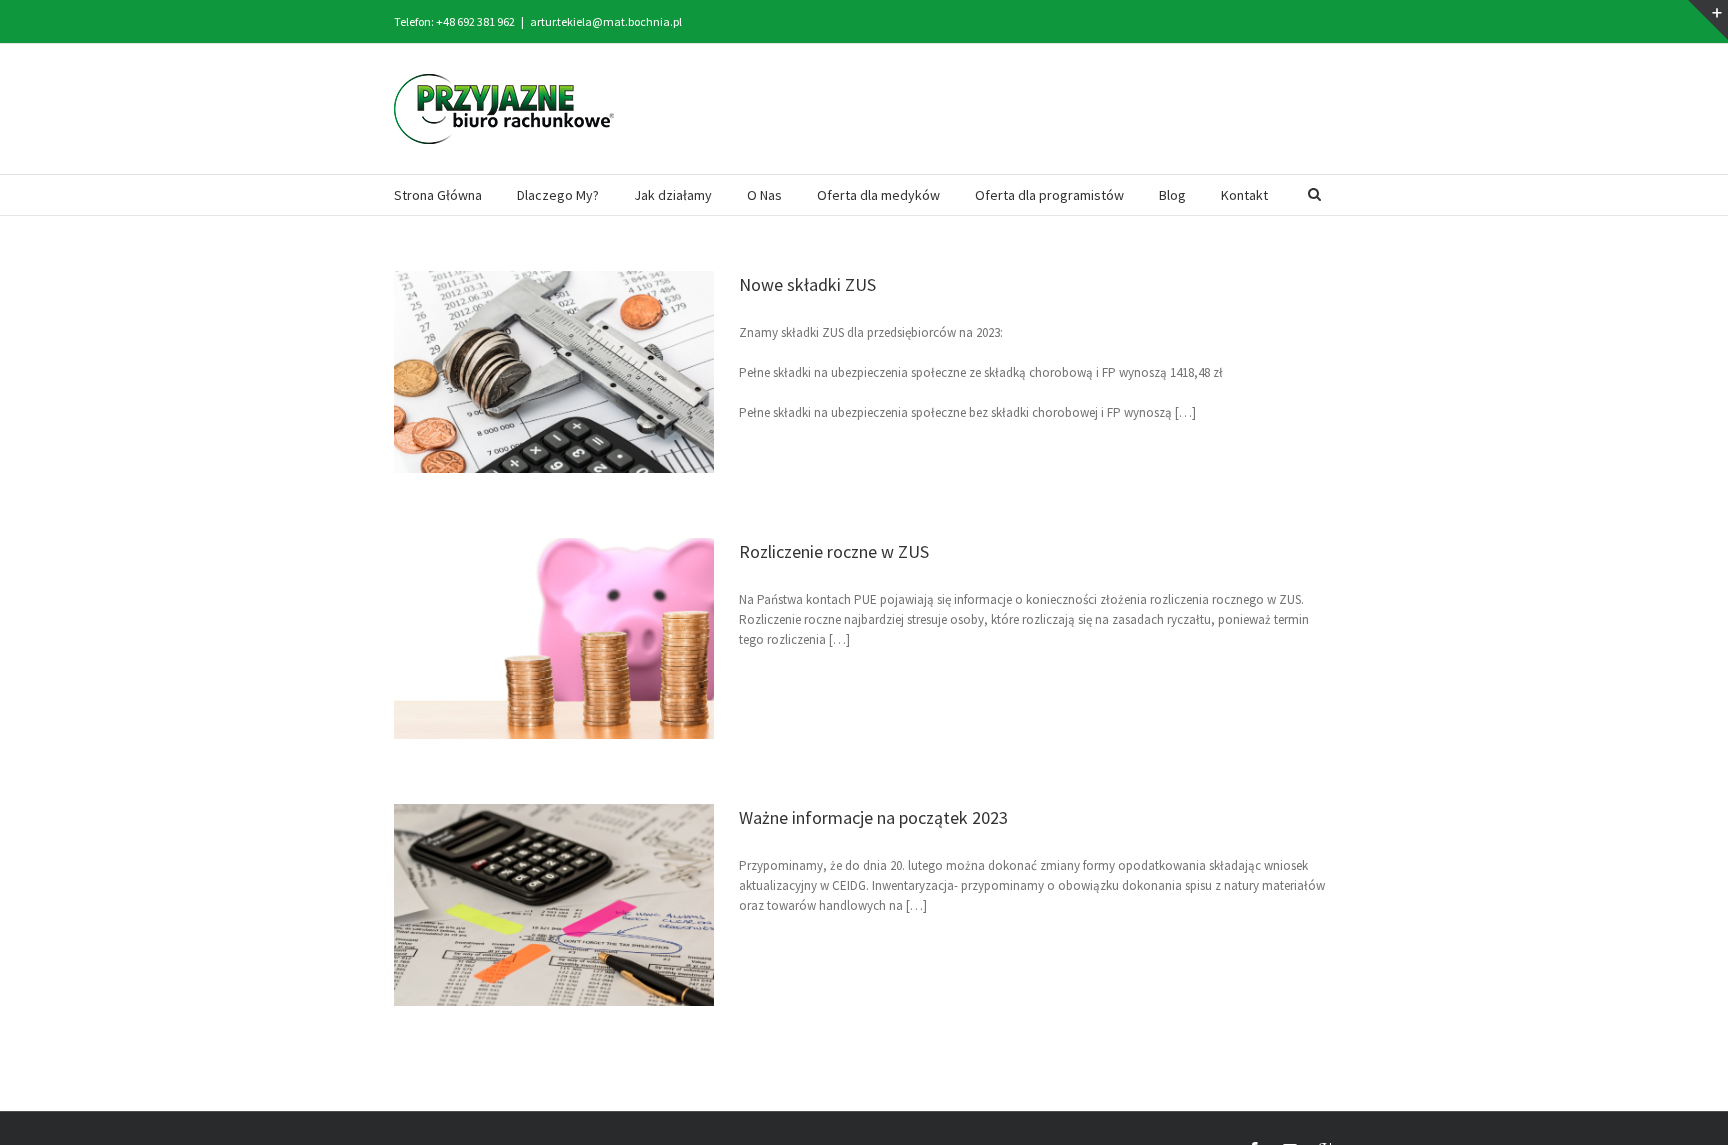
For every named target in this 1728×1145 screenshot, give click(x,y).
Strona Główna (438, 195)
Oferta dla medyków (878, 195)
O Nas (764, 195)
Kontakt (1244, 195)
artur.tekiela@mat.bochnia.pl (606, 21)
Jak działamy (673, 195)
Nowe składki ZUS (807, 284)
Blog (1172, 195)
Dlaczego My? (558, 195)
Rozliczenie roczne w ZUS (834, 551)
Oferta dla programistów (1049, 195)
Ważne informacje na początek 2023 (873, 817)
